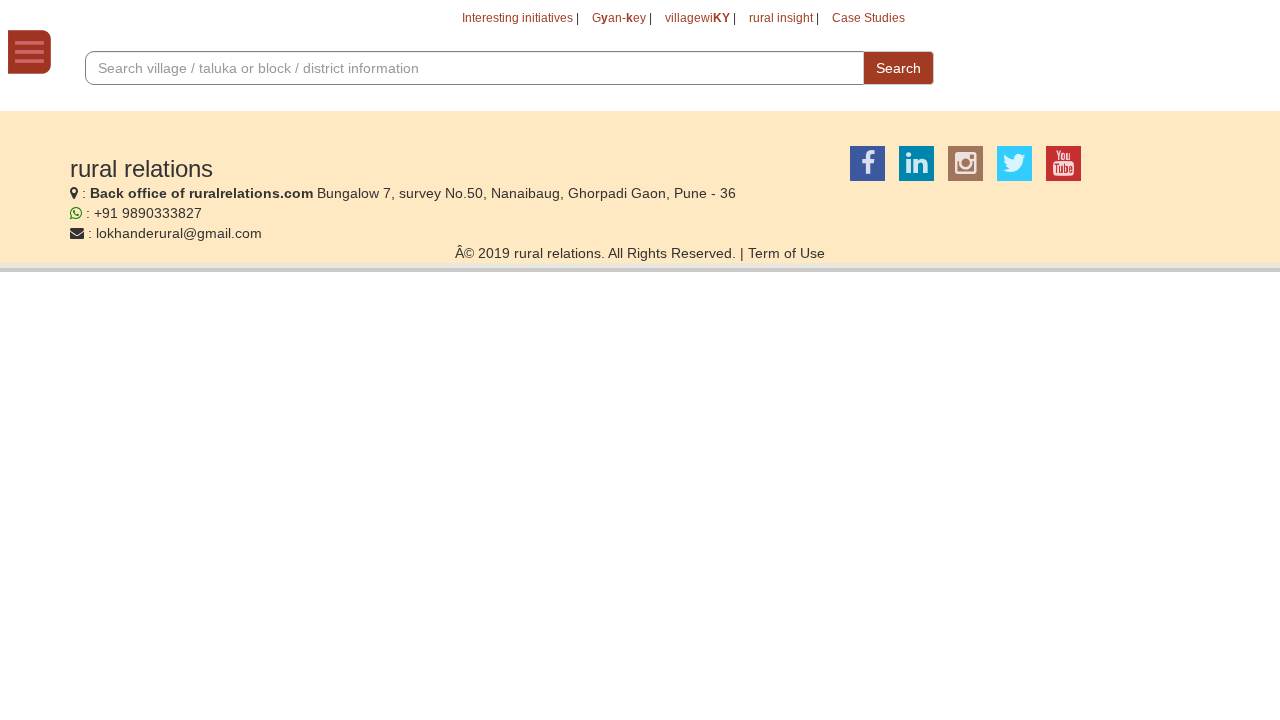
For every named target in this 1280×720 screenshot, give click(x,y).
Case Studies (868, 18)
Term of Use (786, 253)
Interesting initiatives (517, 18)
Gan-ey (619, 18)
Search (898, 68)
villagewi (697, 18)
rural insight (781, 18)
